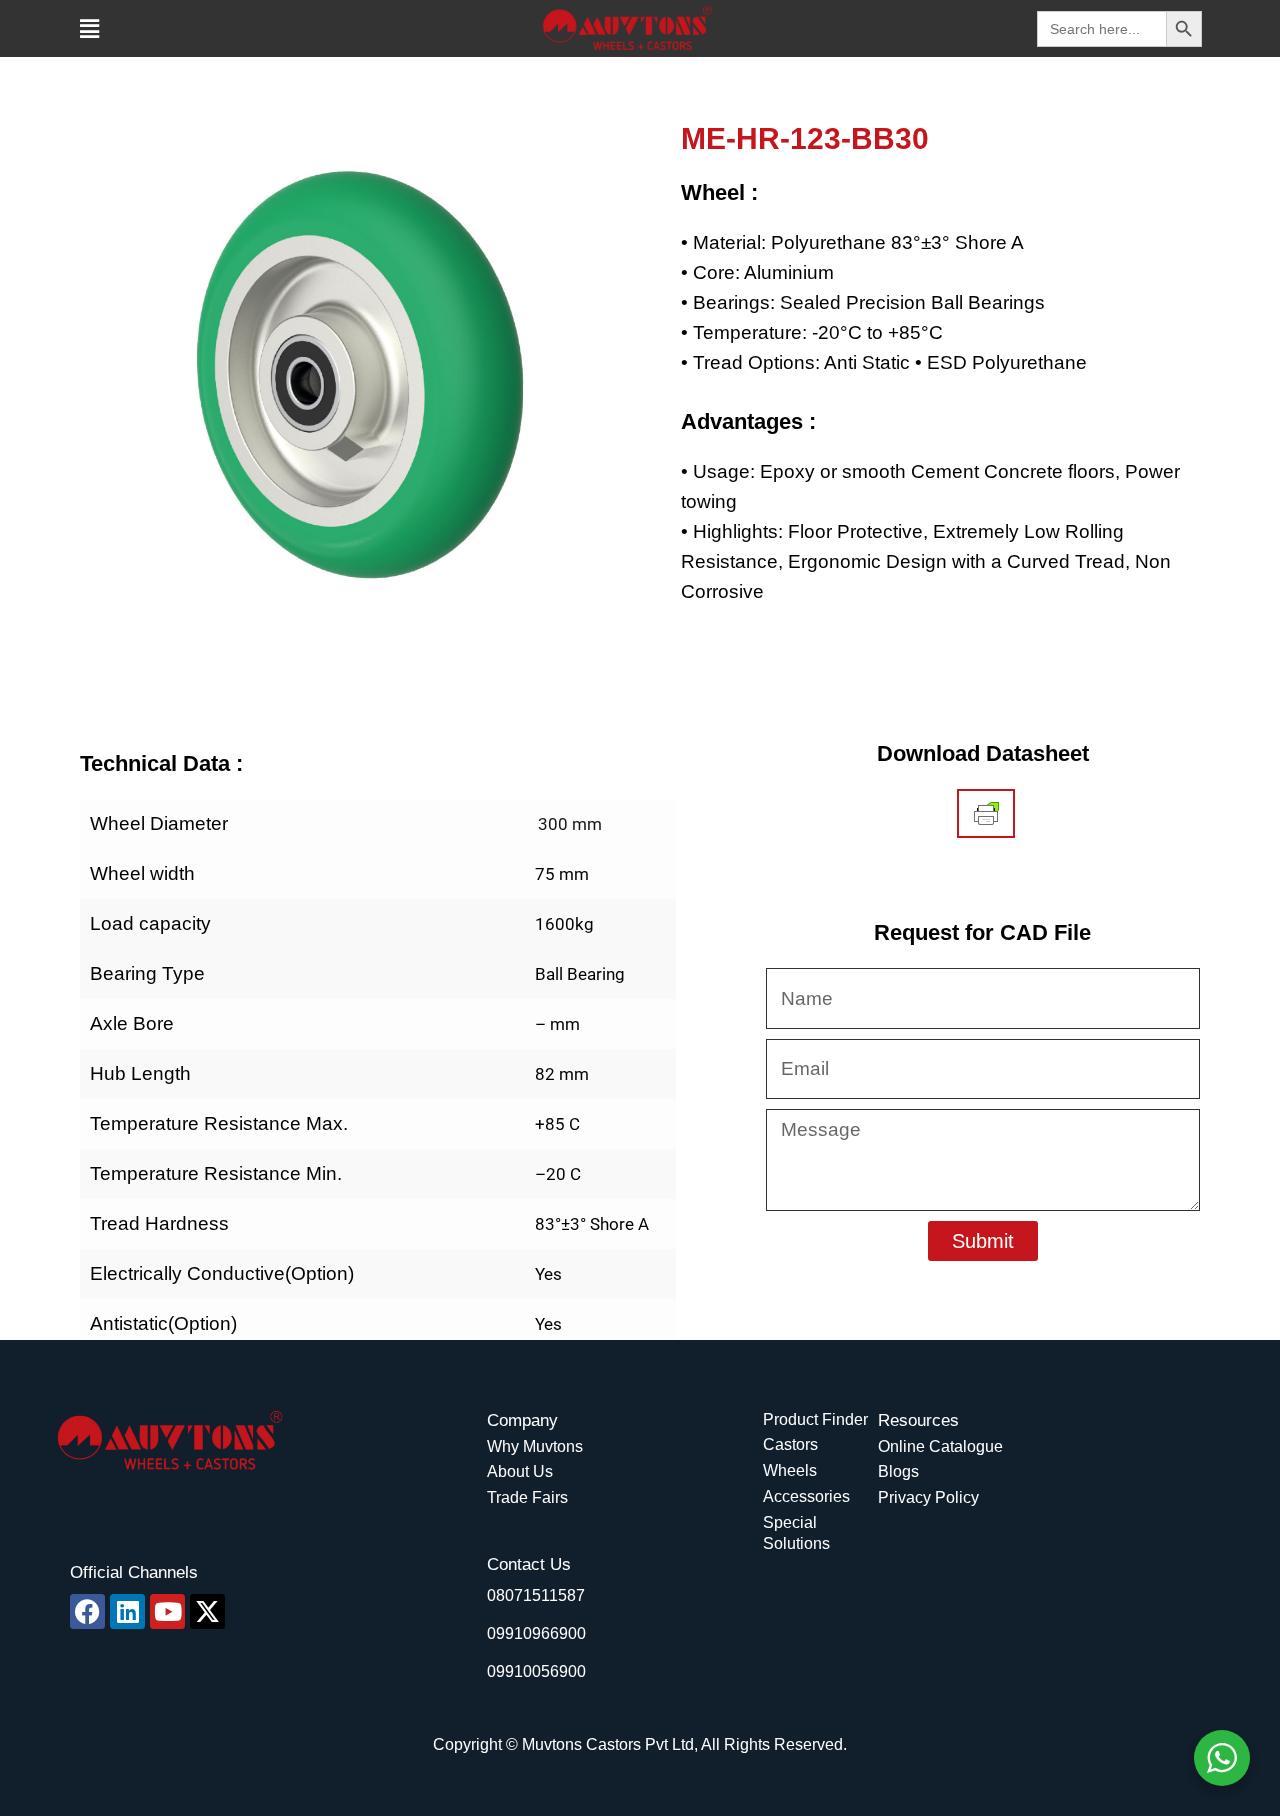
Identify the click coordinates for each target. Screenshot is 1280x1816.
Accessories (806, 1496)
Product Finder (815, 1419)
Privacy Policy (928, 1497)
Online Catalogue (940, 1446)
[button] (89, 28)
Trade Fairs (527, 1497)
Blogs (898, 1471)
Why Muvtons (535, 1446)
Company (522, 1420)
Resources (918, 1420)
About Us (520, 1471)
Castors (790, 1444)
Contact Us (529, 1564)
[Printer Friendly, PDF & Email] (986, 814)
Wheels (790, 1470)
